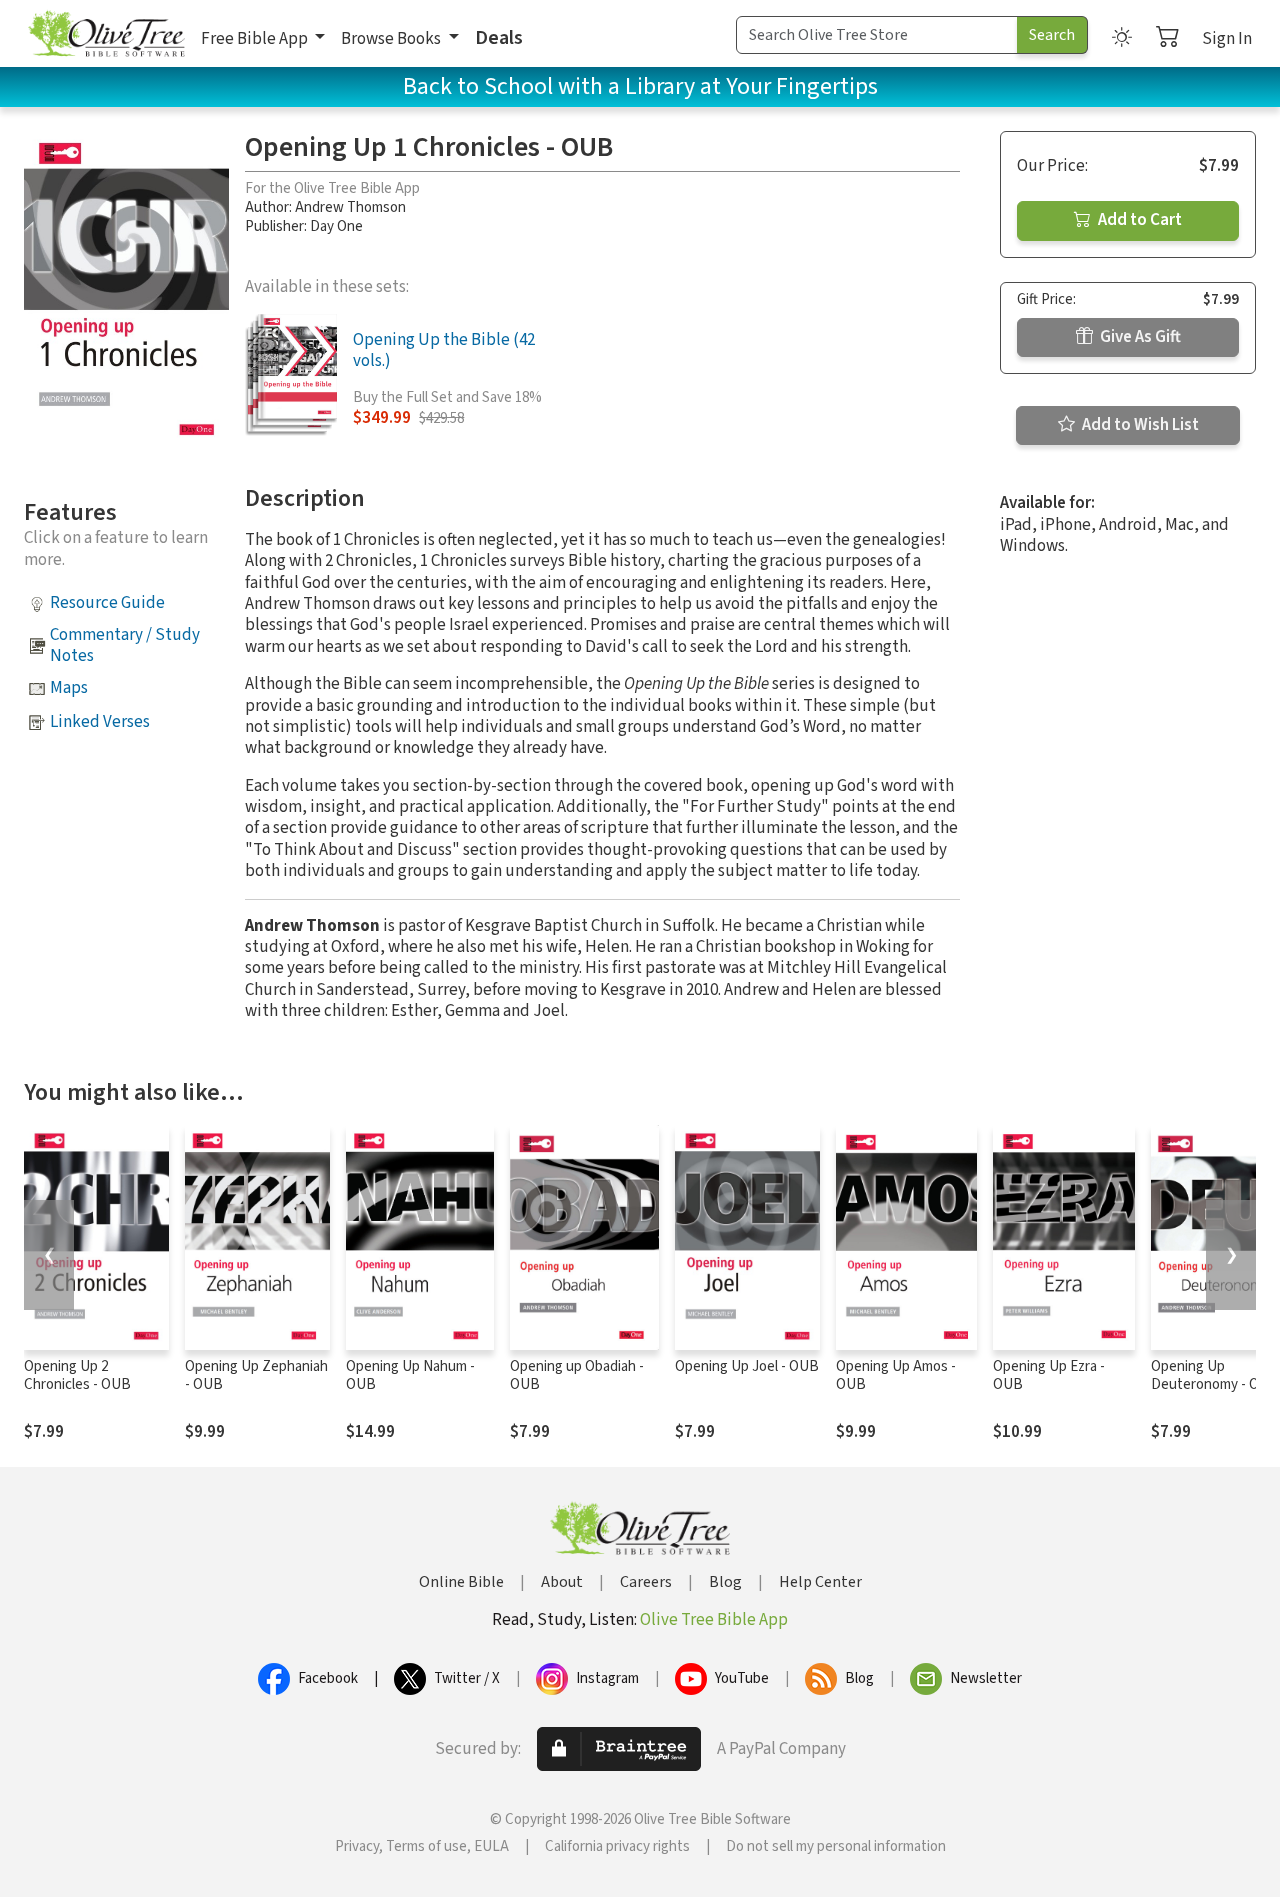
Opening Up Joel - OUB (747, 1366)
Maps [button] (69, 688)
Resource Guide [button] (107, 603)
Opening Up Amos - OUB (896, 1376)
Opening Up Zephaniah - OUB (256, 1376)
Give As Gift (1139, 337)
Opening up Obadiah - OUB (577, 1376)
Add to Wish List (1139, 425)
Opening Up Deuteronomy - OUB (1215, 1376)
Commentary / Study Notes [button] (125, 645)
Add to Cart (1138, 220)
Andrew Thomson (350, 207)
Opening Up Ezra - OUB (1049, 1376)
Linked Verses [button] (100, 722)
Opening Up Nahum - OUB (410, 1376)
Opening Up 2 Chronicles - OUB (77, 1376)
